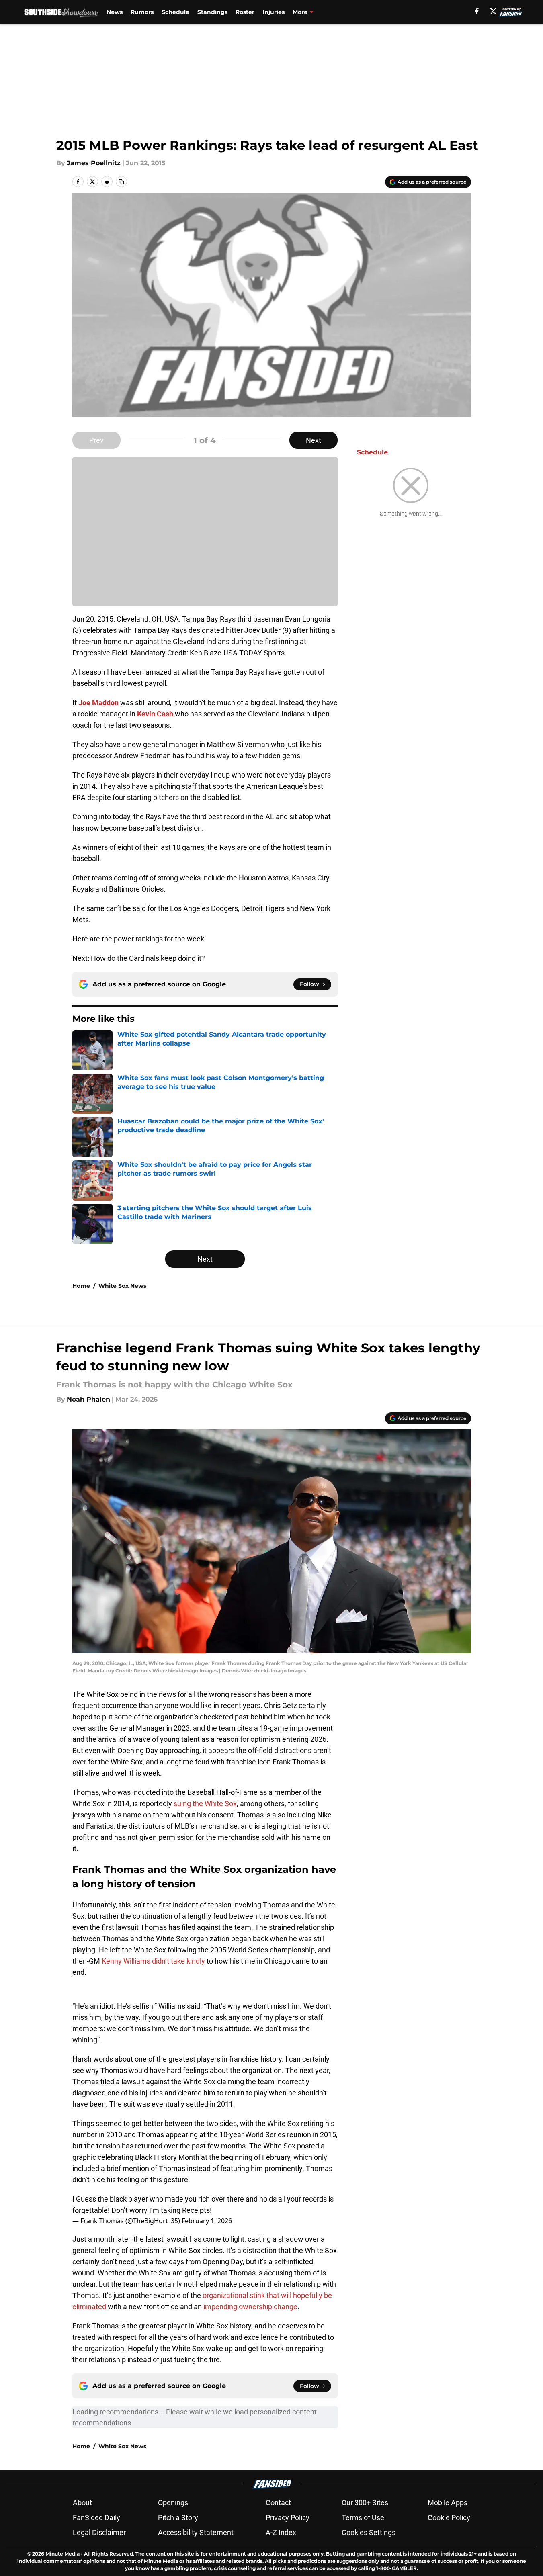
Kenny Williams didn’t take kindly (153, 1961)
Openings (173, 2503)
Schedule (175, 12)
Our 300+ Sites (365, 2503)
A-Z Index (281, 2532)
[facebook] (477, 11)
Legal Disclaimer (99, 2532)
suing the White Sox (205, 1804)
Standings (212, 12)
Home (81, 1286)
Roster (245, 12)
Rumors (142, 12)
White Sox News (122, 1286)
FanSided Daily (96, 2518)
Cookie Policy (449, 2518)
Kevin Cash (155, 714)
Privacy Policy (288, 2518)
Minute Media (62, 2554)
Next (314, 440)
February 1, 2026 (207, 2221)
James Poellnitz (94, 163)
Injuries (274, 12)
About (82, 2503)
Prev (96, 440)
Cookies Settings (369, 2532)
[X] (493, 11)
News (115, 12)
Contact (278, 2503)
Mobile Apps (448, 2503)
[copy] (121, 182)
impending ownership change (250, 2307)
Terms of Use (363, 2518)
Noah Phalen (88, 1399)
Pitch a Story (178, 2518)
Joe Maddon (98, 703)
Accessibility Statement (196, 2532)
